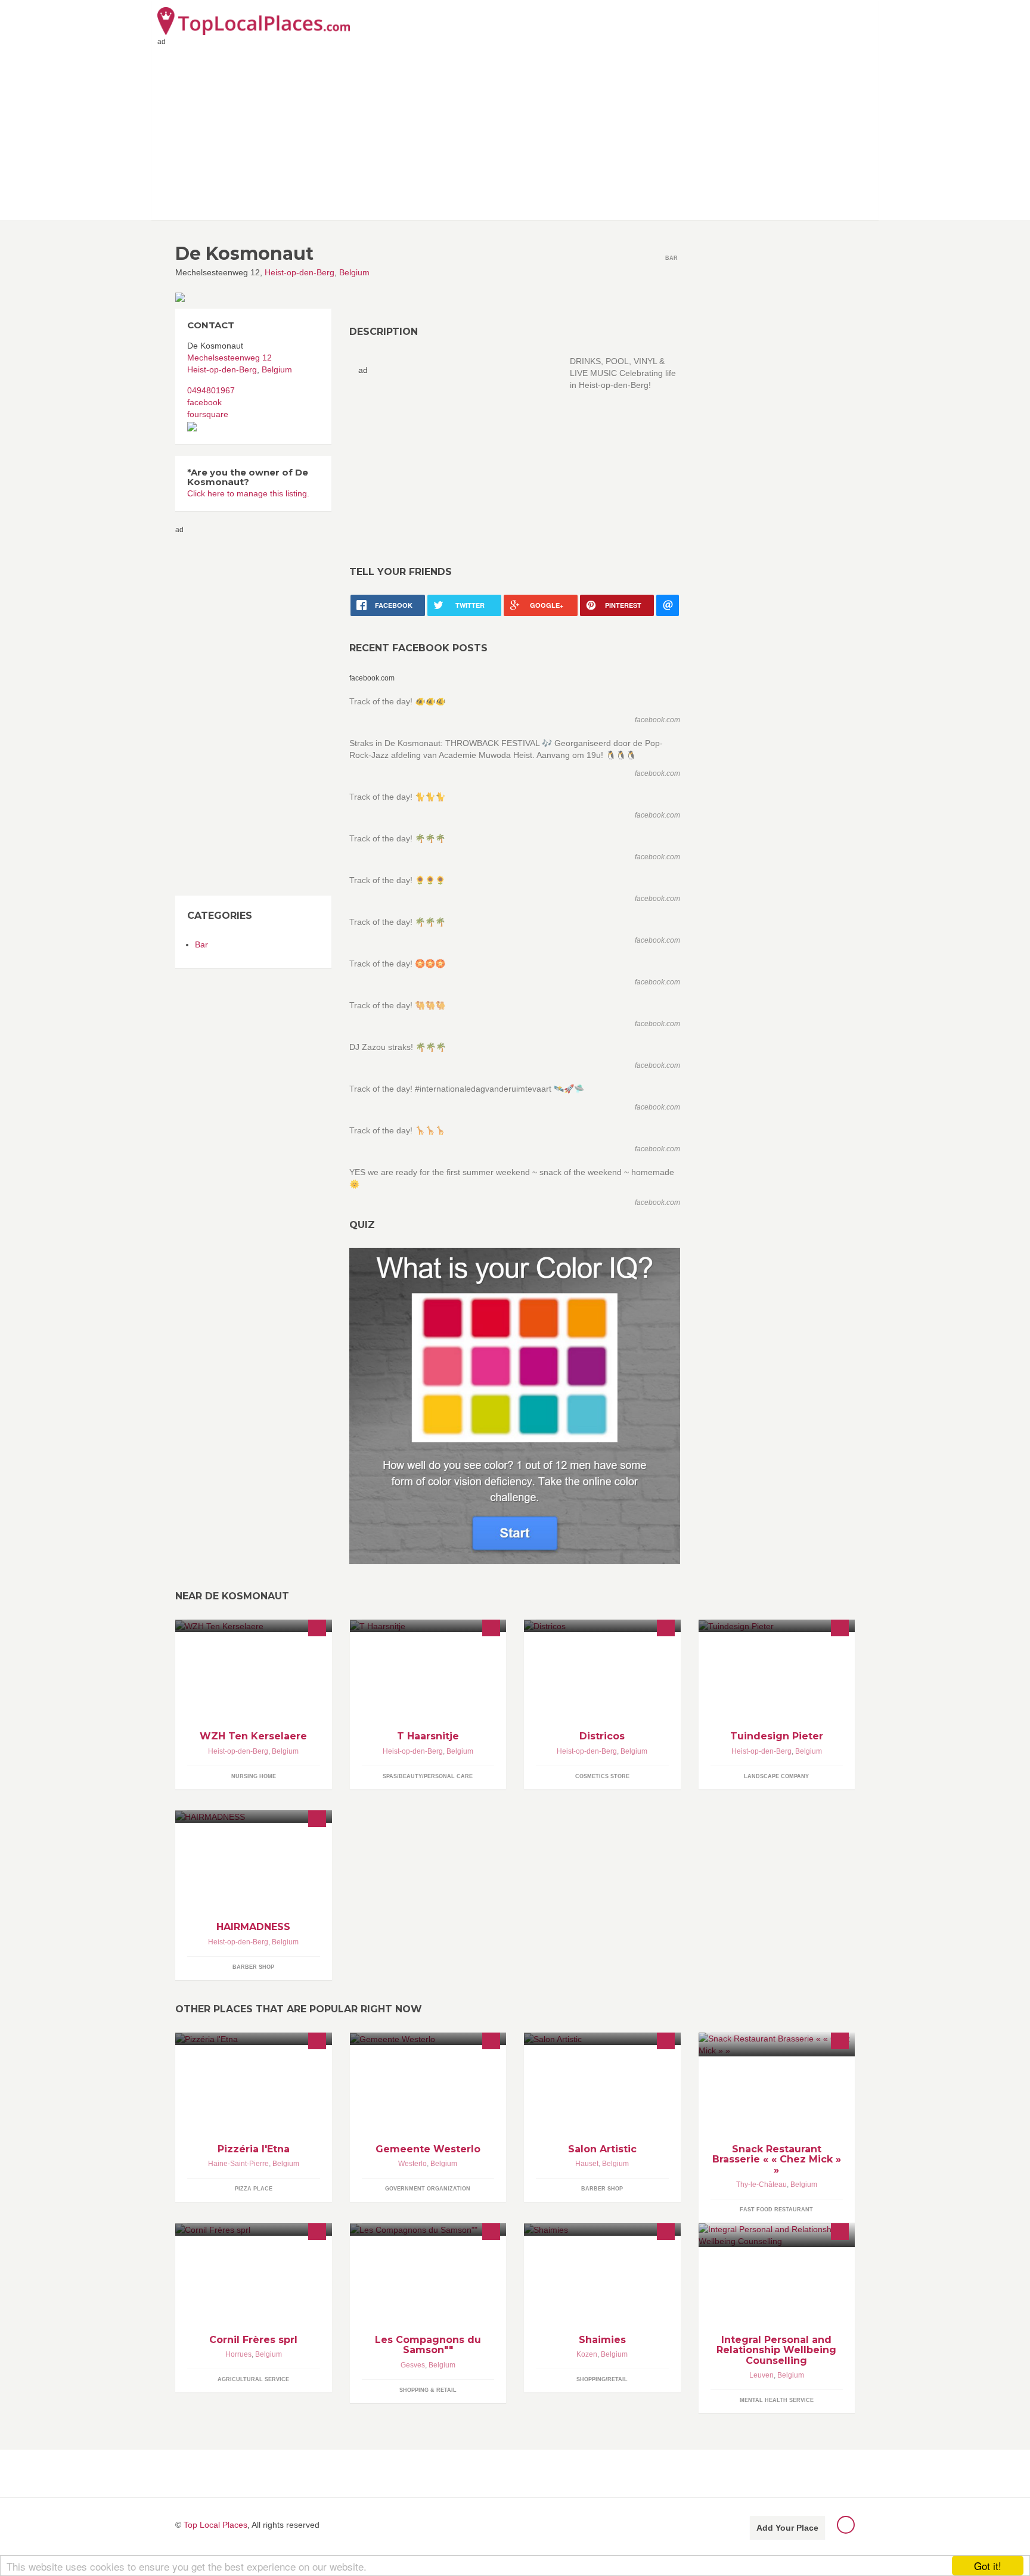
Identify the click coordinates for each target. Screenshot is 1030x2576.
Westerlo (412, 2164)
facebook (204, 402)
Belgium (354, 272)
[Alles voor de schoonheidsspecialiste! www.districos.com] (602, 1626)
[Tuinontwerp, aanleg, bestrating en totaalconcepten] (777, 1626)
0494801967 (211, 390)
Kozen (587, 2354)
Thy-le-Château (761, 2185)
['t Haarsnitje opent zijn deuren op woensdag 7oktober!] (428, 1626)
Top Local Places (215, 2525)
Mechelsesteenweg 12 (229, 358)
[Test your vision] (515, 1406)
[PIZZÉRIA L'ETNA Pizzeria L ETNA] (254, 2039)
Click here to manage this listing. (248, 493)
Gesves (413, 2365)
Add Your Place (787, 2528)
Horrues (238, 2354)
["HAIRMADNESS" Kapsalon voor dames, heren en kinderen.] (254, 1817)
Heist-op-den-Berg (300, 272)
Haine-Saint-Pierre (238, 2164)
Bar (201, 944)
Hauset (587, 2164)
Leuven (761, 2375)
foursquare (208, 414)
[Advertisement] (515, 130)
